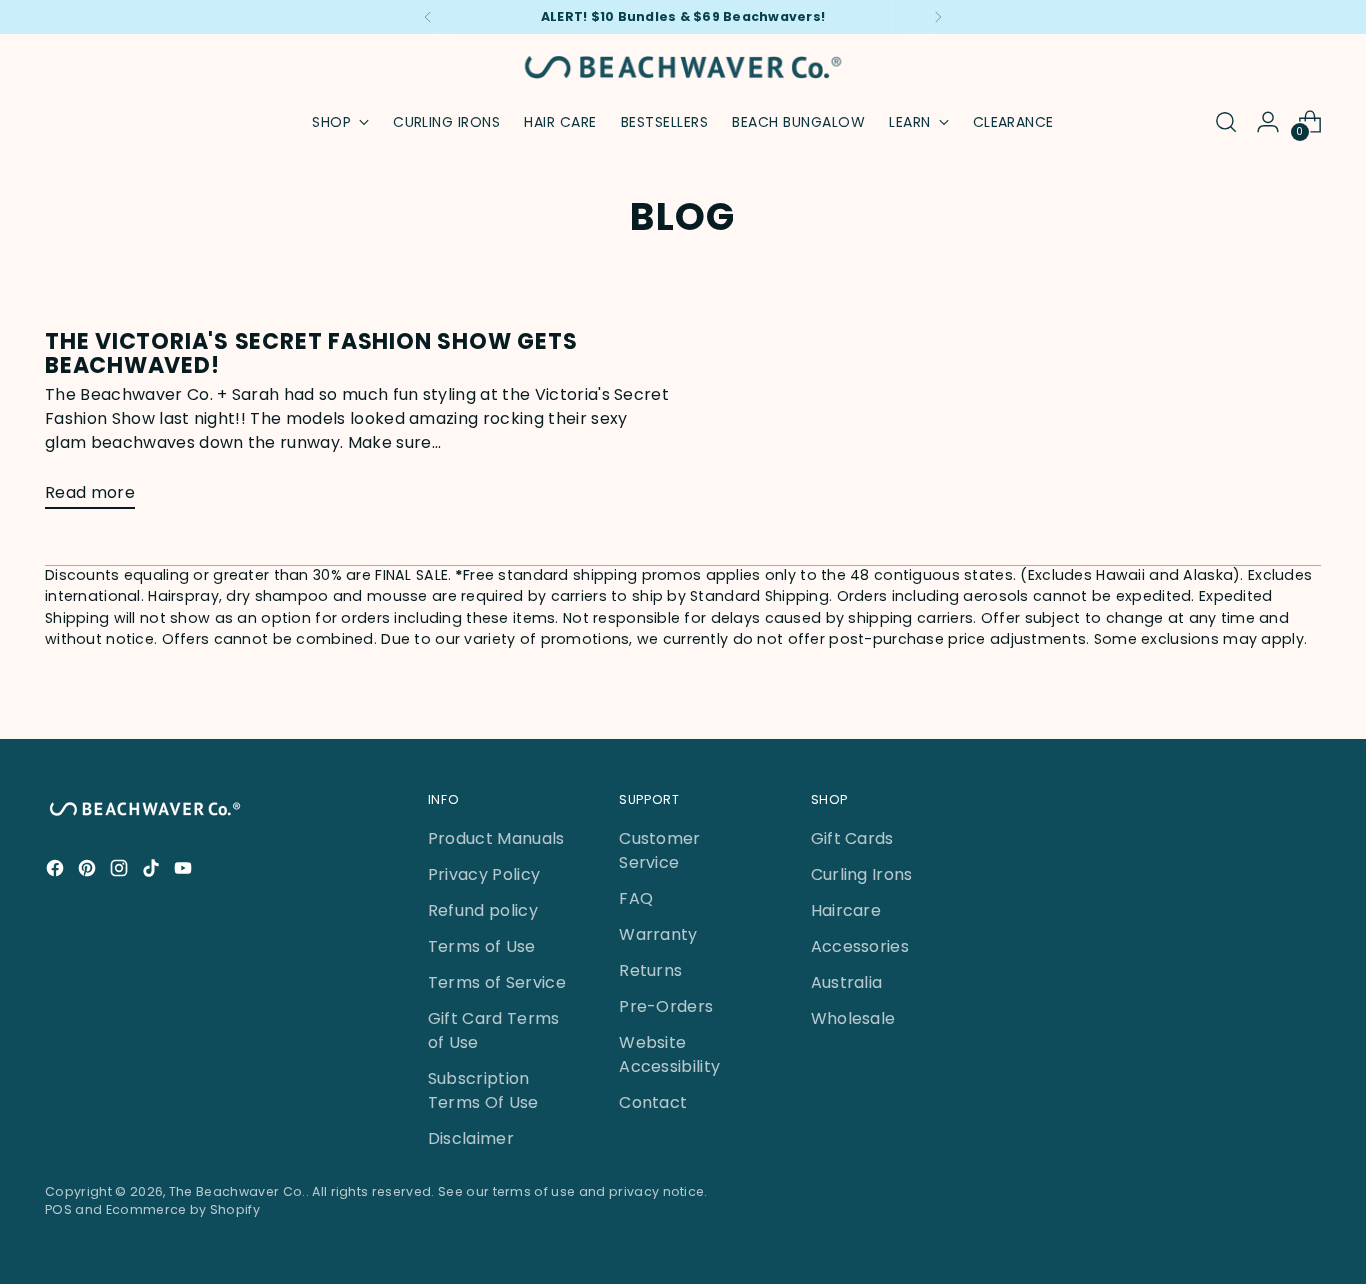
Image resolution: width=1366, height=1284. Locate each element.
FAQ (636, 898)
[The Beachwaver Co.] (683, 67)
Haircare (846, 910)
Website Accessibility (669, 1054)
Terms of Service (497, 982)
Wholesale (853, 1018)
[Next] (938, 17)
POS (58, 1209)
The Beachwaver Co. (237, 1191)
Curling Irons (862, 874)
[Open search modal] (1226, 122)
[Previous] (428, 17)
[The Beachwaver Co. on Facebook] (57, 871)
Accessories (860, 946)
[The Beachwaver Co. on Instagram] (121, 871)
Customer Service (660, 850)
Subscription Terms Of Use (483, 1090)
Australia (847, 982)
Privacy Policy (484, 874)
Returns (650, 970)
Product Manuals (496, 838)
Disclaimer (471, 1138)
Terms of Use (482, 946)
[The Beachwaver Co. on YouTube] (185, 871)
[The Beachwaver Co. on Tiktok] (153, 871)
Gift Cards (852, 838)
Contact (653, 1102)
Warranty (658, 934)
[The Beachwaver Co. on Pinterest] (89, 871)
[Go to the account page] (1268, 122)
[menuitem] (446, 122)
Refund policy (483, 910)
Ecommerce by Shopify (183, 1209)
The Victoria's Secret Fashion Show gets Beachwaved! (311, 353)
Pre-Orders (666, 1006)
